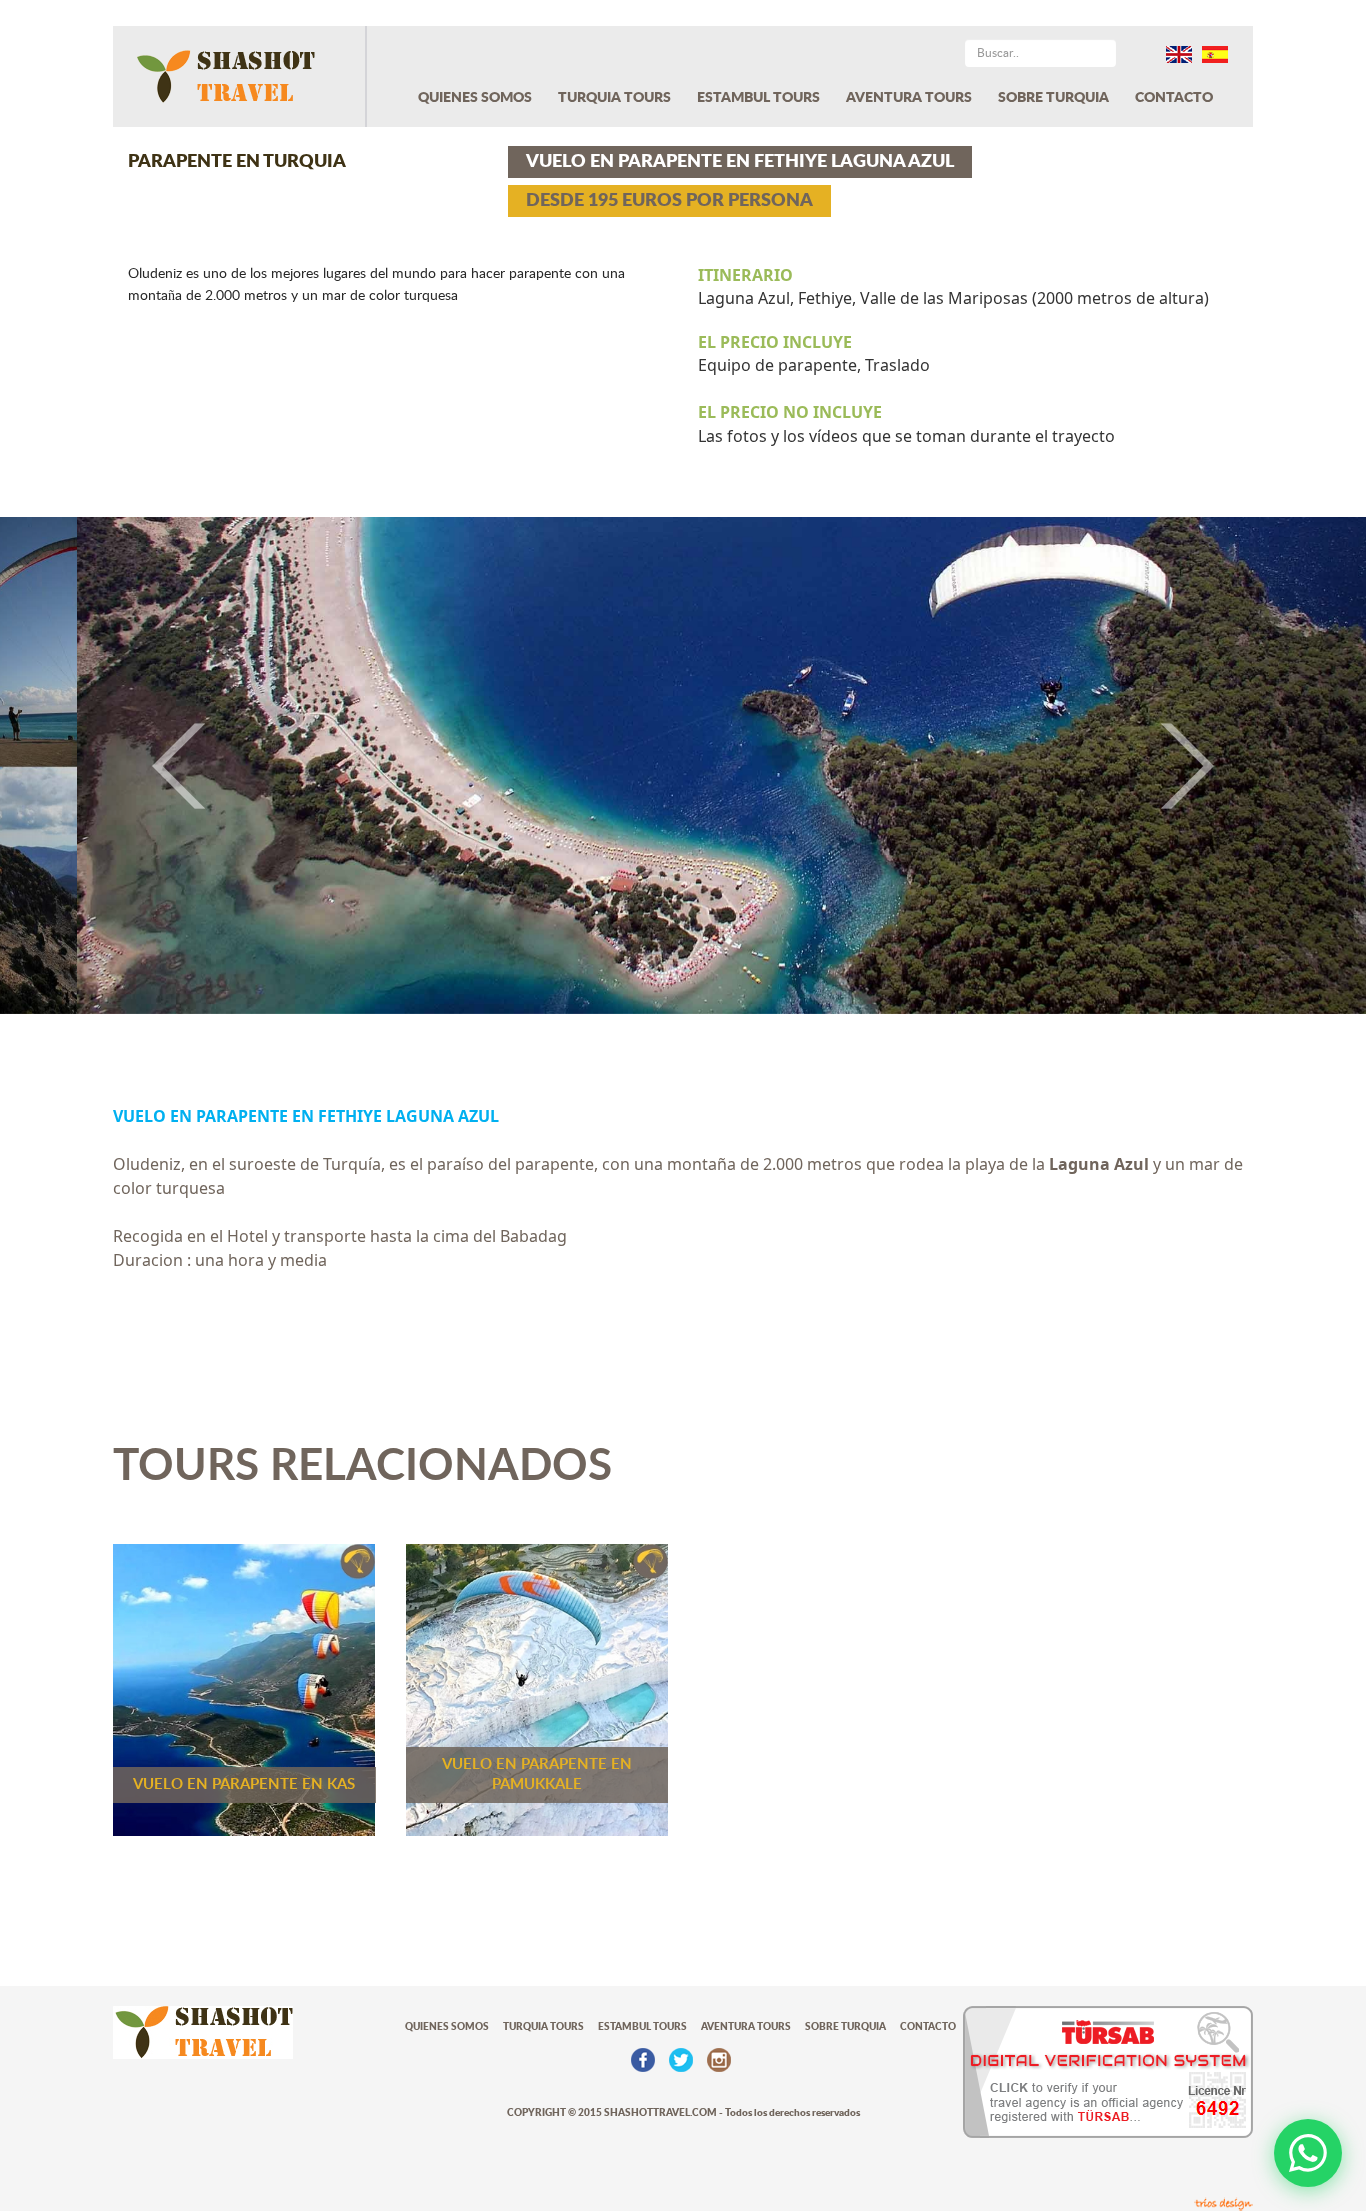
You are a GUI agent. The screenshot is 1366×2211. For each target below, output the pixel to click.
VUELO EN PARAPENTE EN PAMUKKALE (537, 1774)
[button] (102, 765)
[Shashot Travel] (240, 76)
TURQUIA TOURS (614, 98)
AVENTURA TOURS (909, 98)
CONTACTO (1174, 98)
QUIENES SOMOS (475, 98)
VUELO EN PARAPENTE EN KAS (244, 1784)
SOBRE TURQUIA (1053, 98)
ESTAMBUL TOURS (758, 98)
